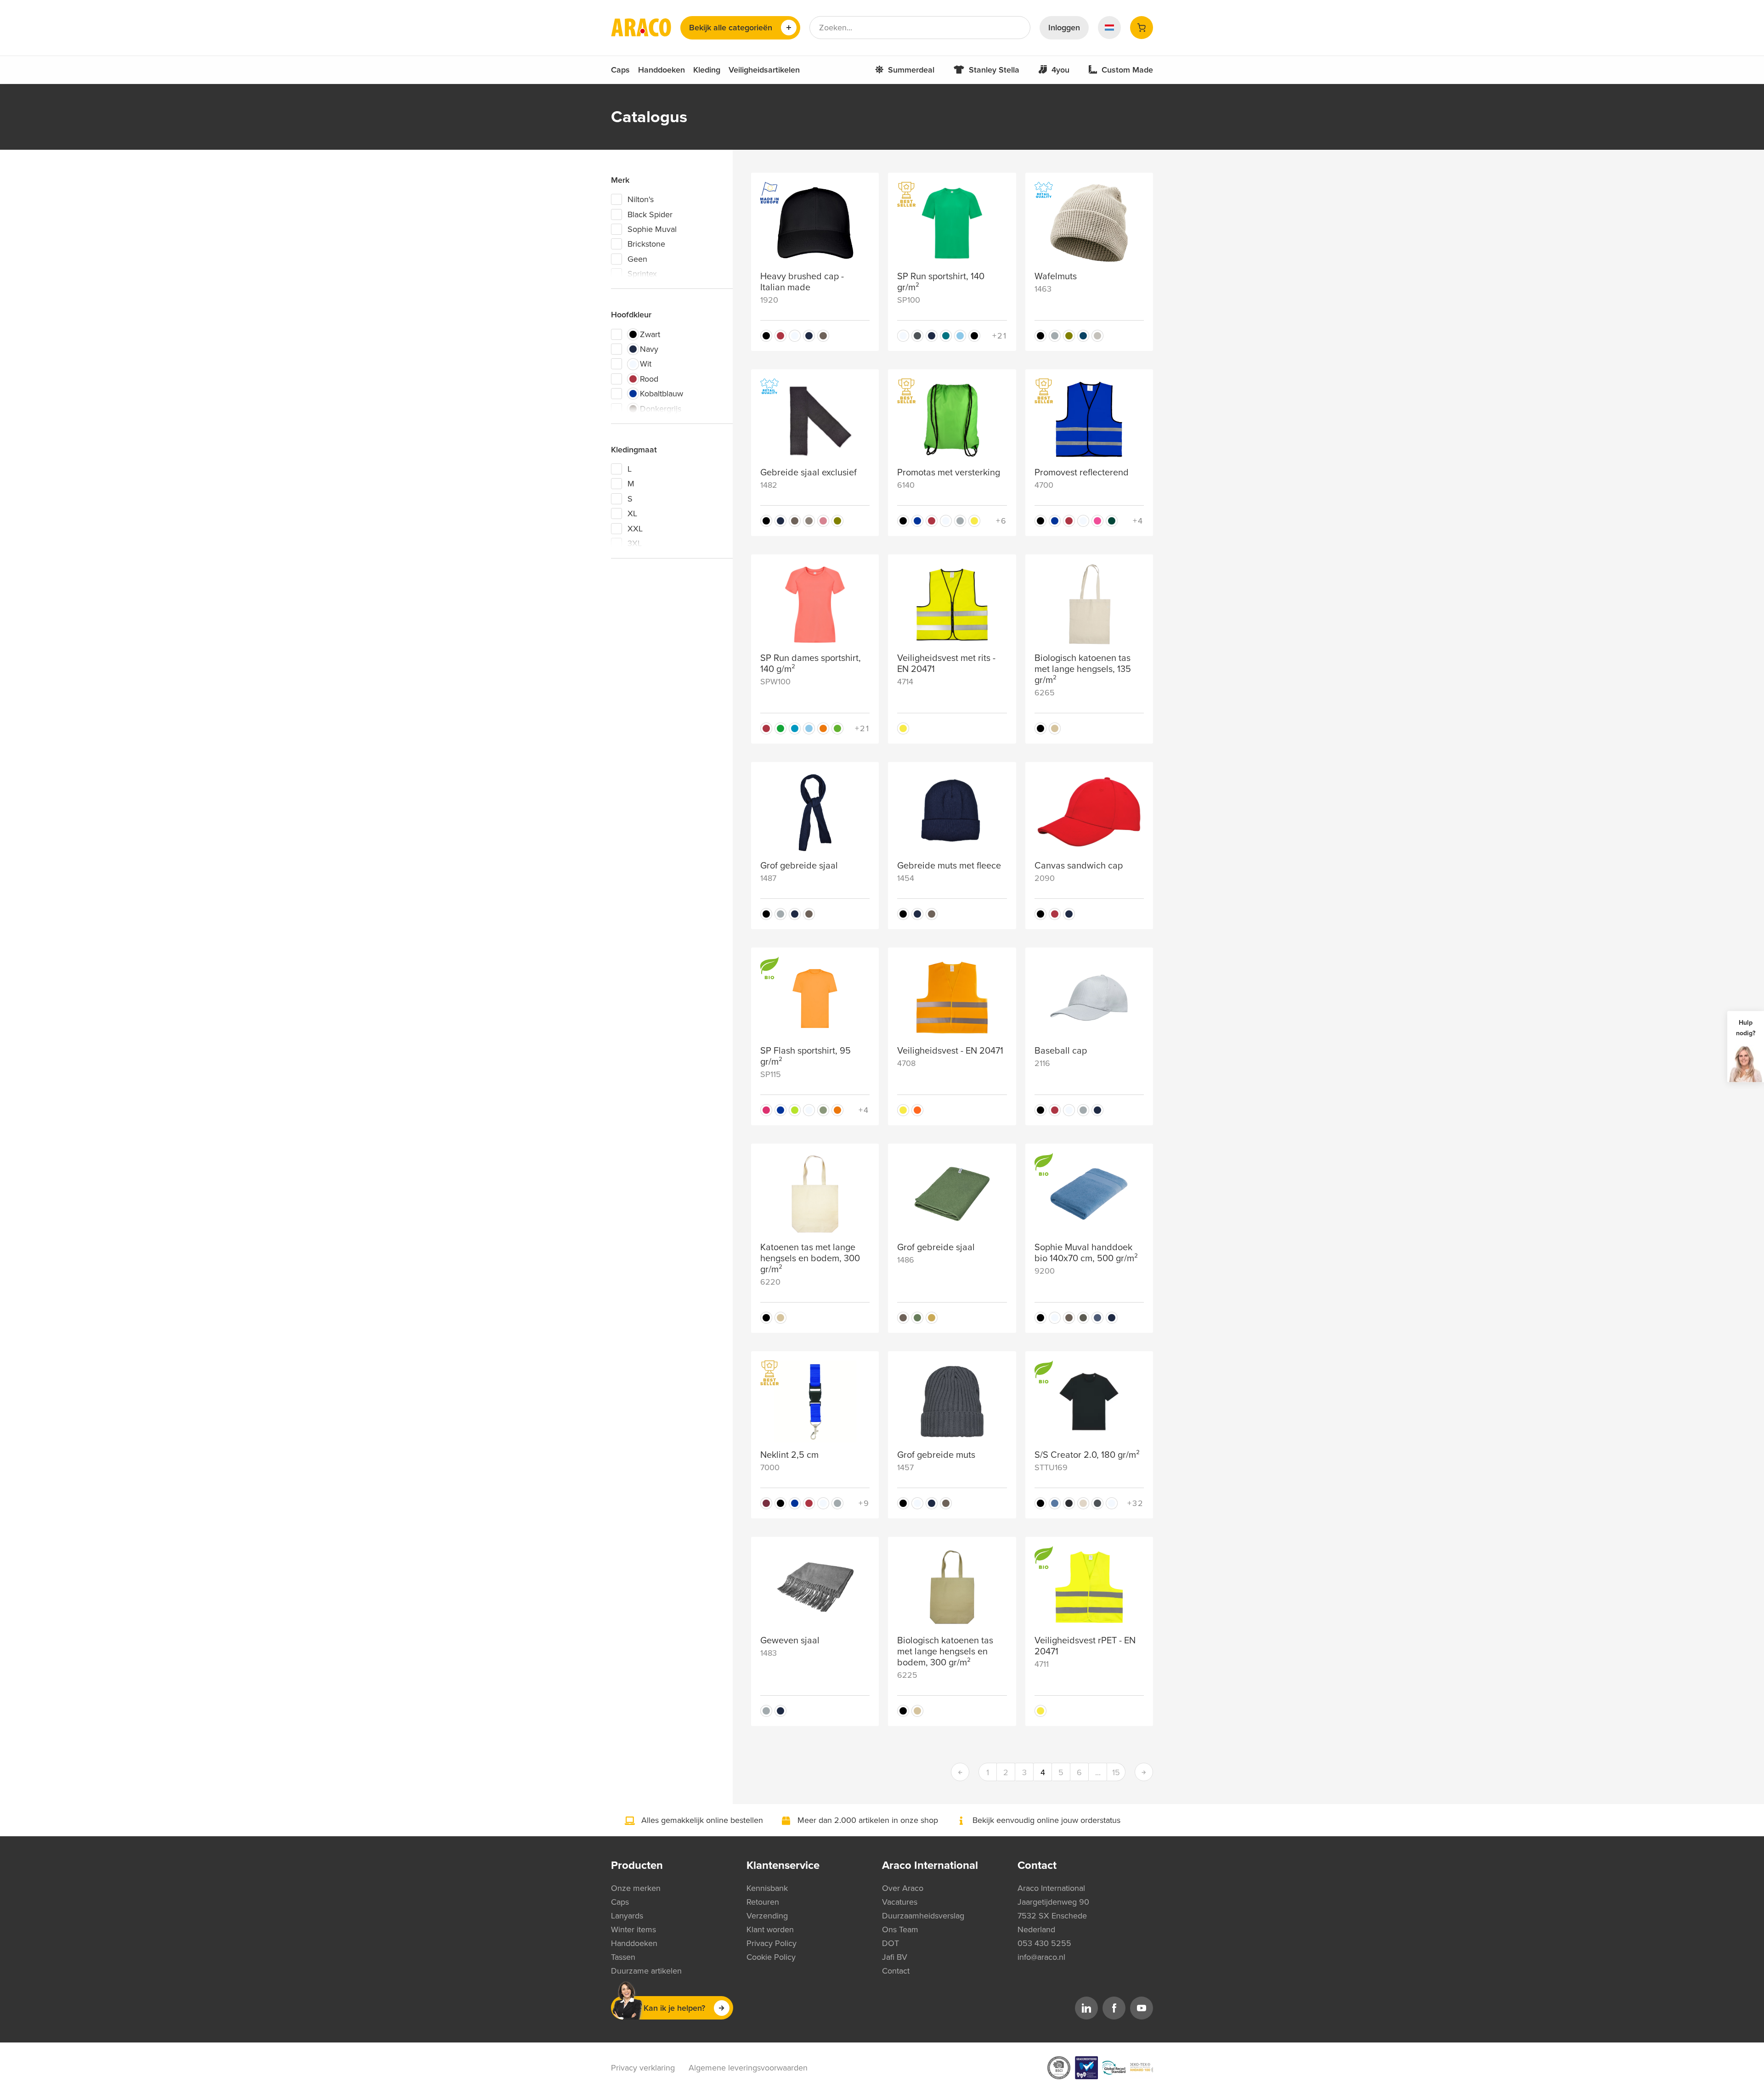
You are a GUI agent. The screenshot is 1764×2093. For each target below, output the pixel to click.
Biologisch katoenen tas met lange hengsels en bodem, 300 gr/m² (945, 1652)
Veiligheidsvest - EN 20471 (950, 1051)
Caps (620, 70)
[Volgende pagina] (1144, 1772)
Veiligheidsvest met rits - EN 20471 (946, 664)
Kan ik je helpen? (674, 2008)
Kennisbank (767, 1888)
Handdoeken (661, 70)
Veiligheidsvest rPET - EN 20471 (1085, 1646)
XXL (635, 529)
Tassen (623, 1957)
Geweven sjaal (790, 1641)
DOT (890, 1943)
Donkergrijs (661, 409)
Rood (649, 379)
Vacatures (900, 1902)
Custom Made (1127, 70)
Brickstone (646, 244)
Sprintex (642, 274)
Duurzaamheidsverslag (923, 1916)
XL (632, 513)
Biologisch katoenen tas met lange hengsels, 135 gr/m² (1083, 669)
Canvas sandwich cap (1079, 866)
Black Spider (650, 214)
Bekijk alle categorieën (731, 28)
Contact (896, 1971)
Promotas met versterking (949, 473)
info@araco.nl (1041, 1957)
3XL (635, 543)
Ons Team (900, 1929)
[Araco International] (641, 28)
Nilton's (641, 199)
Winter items (633, 1929)
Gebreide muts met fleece (949, 866)
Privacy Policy (772, 1943)
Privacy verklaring (643, 2068)
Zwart (650, 334)
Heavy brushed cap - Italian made (802, 282)
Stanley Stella (994, 70)
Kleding (707, 70)
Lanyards (627, 1916)
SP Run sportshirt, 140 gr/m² (941, 282)
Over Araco (903, 1888)
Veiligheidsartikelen (764, 70)
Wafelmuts (1056, 276)
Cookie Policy (771, 1957)
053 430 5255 (1044, 1943)
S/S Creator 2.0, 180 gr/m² (1087, 1455)
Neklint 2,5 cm (789, 1455)
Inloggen (1064, 28)
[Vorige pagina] (960, 1772)
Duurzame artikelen (646, 1971)
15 (1116, 1772)
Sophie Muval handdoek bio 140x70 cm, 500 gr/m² (1086, 1253)
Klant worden (770, 1929)
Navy (649, 349)
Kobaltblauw (661, 394)
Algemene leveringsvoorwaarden (748, 2068)
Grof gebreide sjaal (799, 866)
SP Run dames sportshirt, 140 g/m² (811, 664)
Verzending (767, 1916)
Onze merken (636, 1888)
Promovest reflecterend (1082, 473)
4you (1060, 70)
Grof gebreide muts (936, 1455)
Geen (637, 259)
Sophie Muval (652, 229)
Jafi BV (895, 1957)
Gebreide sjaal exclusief (808, 473)
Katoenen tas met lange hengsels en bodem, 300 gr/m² (810, 1258)
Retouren (763, 1902)
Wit (646, 364)
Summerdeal (911, 70)
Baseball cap (1061, 1051)
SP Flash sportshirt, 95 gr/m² (806, 1056)
